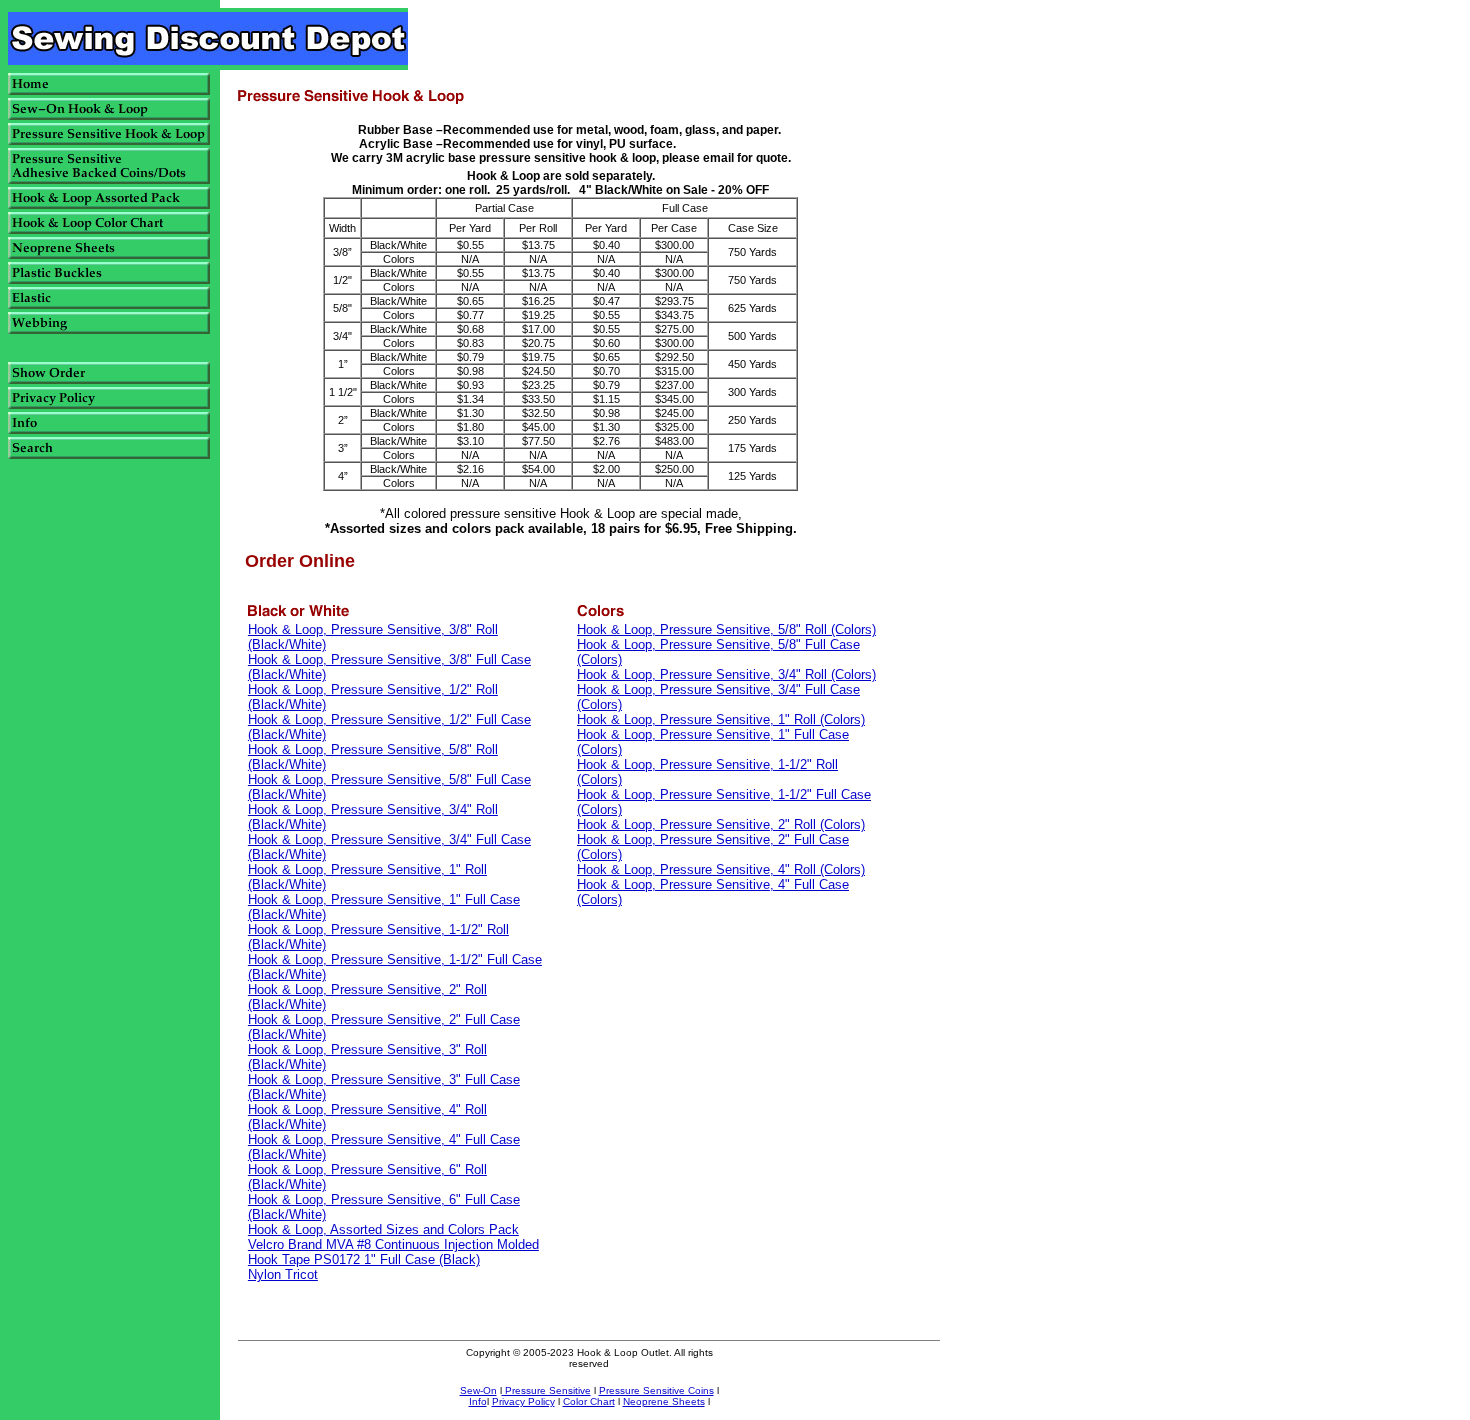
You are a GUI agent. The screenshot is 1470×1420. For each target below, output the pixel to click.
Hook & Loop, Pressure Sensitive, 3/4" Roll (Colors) (726, 674)
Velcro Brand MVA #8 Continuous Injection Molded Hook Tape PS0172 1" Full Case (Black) (393, 1252)
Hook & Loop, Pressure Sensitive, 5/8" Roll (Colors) (726, 629)
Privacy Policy (523, 1401)
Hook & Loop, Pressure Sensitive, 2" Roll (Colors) (721, 824)
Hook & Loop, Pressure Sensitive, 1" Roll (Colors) (721, 719)
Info (478, 1401)
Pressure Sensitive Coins (656, 1390)
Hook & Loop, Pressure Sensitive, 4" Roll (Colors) (721, 869)
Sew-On (478, 1390)
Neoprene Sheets (664, 1401)
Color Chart (589, 1401)
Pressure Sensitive (546, 1390)
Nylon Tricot (283, 1274)
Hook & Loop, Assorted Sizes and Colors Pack (383, 1229)
